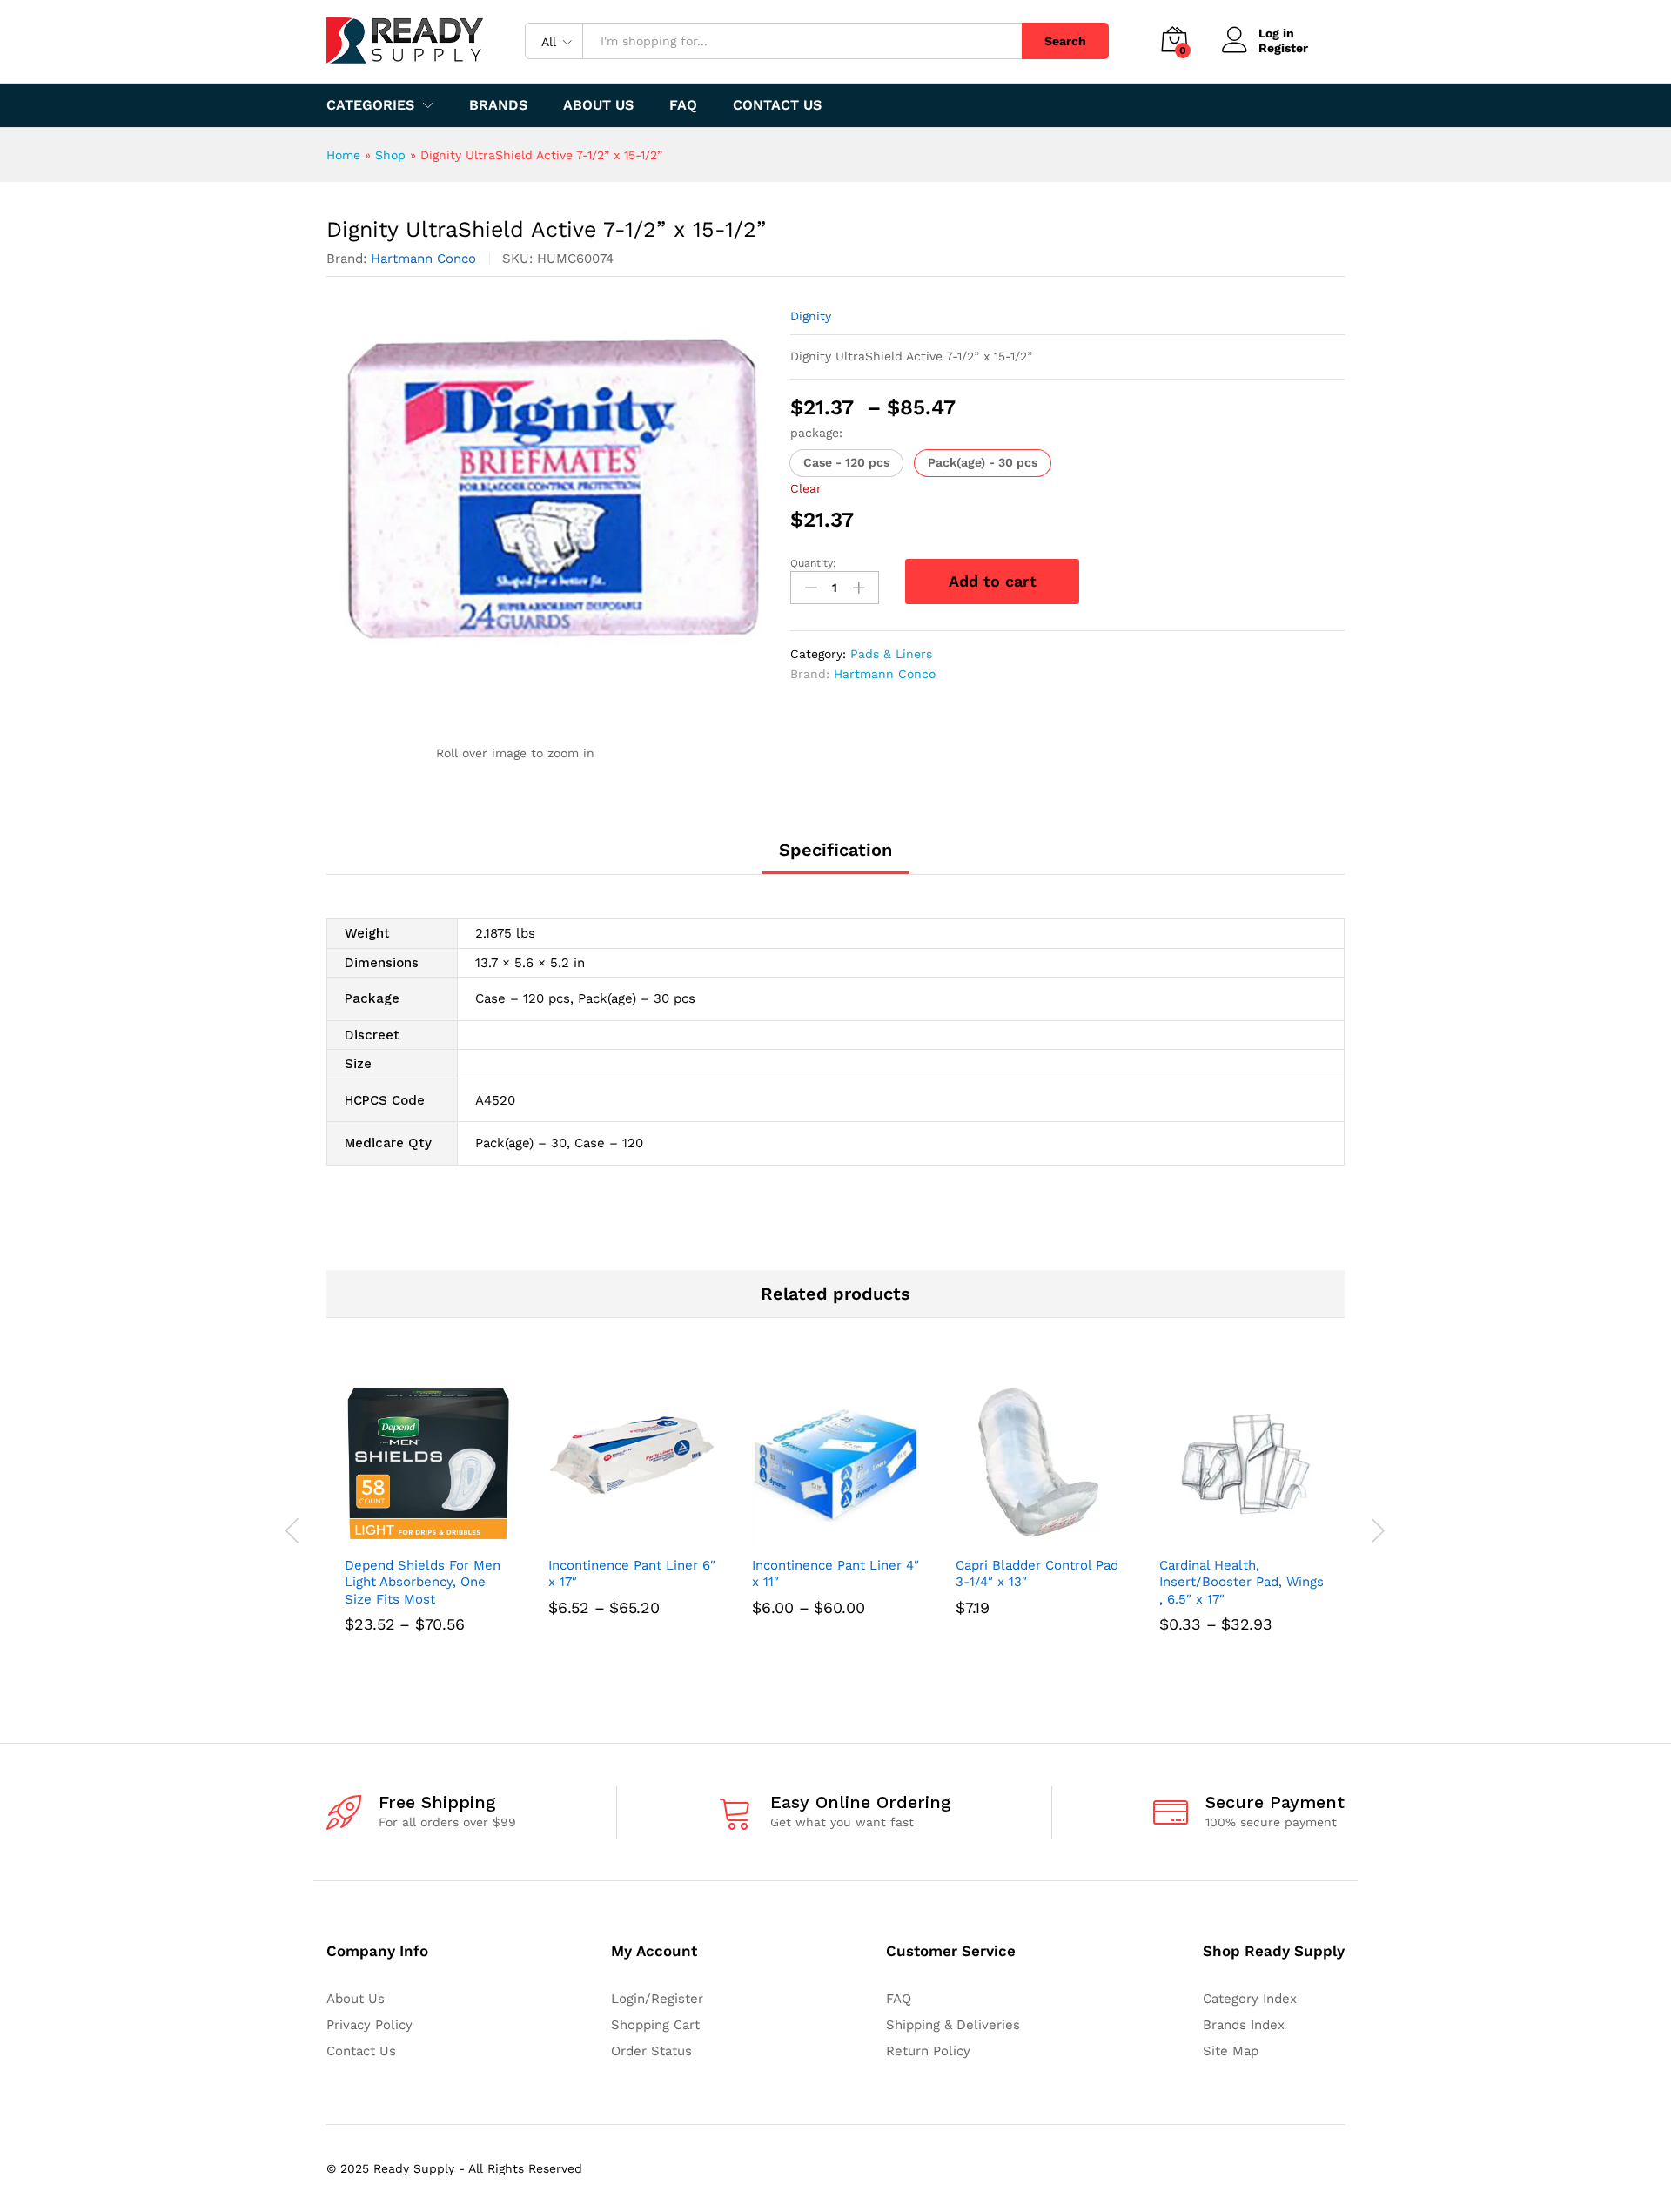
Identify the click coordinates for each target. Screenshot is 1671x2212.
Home (343, 155)
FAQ (683, 105)
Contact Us (777, 105)
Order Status (651, 2051)
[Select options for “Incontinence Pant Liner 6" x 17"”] (612, 1536)
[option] (428, 1531)
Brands (498, 105)
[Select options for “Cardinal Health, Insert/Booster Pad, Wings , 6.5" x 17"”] (1223, 1536)
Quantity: (813, 563)
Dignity (811, 316)
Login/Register (657, 1999)
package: (816, 433)
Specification (835, 850)
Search (1065, 41)
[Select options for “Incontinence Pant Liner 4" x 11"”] (815, 1536)
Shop (390, 155)
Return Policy (928, 2051)
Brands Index (1244, 2025)
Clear (806, 488)
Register (1283, 48)
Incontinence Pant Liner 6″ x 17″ (632, 1574)
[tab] (835, 857)
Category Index (1250, 1999)
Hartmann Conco (423, 259)
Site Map (1231, 2051)
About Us (598, 105)
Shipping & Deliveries (953, 2025)
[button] (846, 463)
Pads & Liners (891, 654)
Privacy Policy (369, 2025)
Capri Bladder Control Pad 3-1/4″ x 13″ (1037, 1574)
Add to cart (993, 581)
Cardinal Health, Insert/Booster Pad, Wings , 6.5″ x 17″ (1242, 1582)
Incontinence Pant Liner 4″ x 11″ (835, 1574)
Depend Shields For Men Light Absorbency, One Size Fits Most (423, 1582)
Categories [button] (370, 105)
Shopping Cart (655, 2025)
